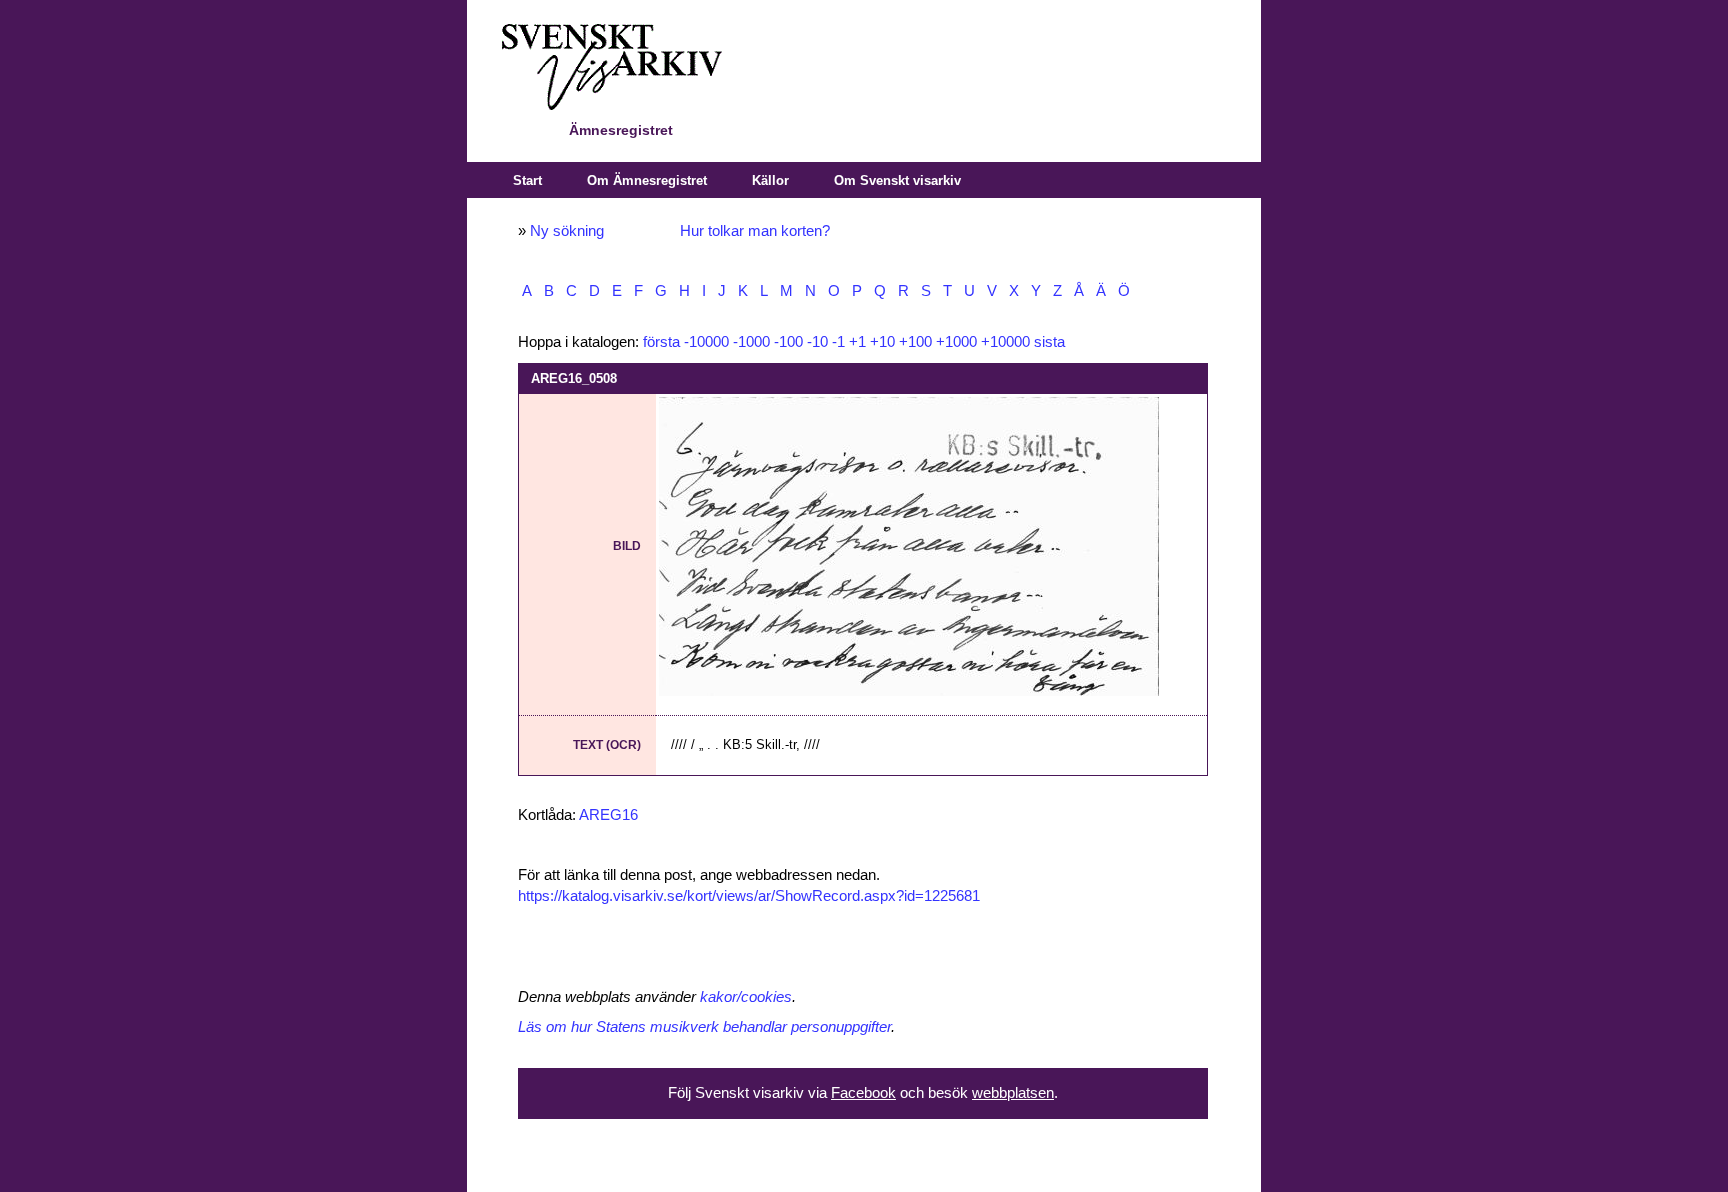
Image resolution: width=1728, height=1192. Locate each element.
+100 (915, 342)
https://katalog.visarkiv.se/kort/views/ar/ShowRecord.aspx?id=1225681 (749, 896)
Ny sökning (567, 231)
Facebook (863, 1093)
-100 (788, 342)
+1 (857, 342)
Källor (770, 180)
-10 (817, 342)
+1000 (956, 342)
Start (527, 180)
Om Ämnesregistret (647, 180)
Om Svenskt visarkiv (897, 180)
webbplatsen (1013, 1093)
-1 (838, 342)
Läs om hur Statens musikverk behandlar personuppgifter (704, 1027)
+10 (882, 342)
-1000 (751, 342)
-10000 (706, 342)
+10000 (1005, 342)
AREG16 (608, 815)
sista (1049, 342)
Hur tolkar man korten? (755, 231)
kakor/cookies (746, 997)
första (661, 342)
